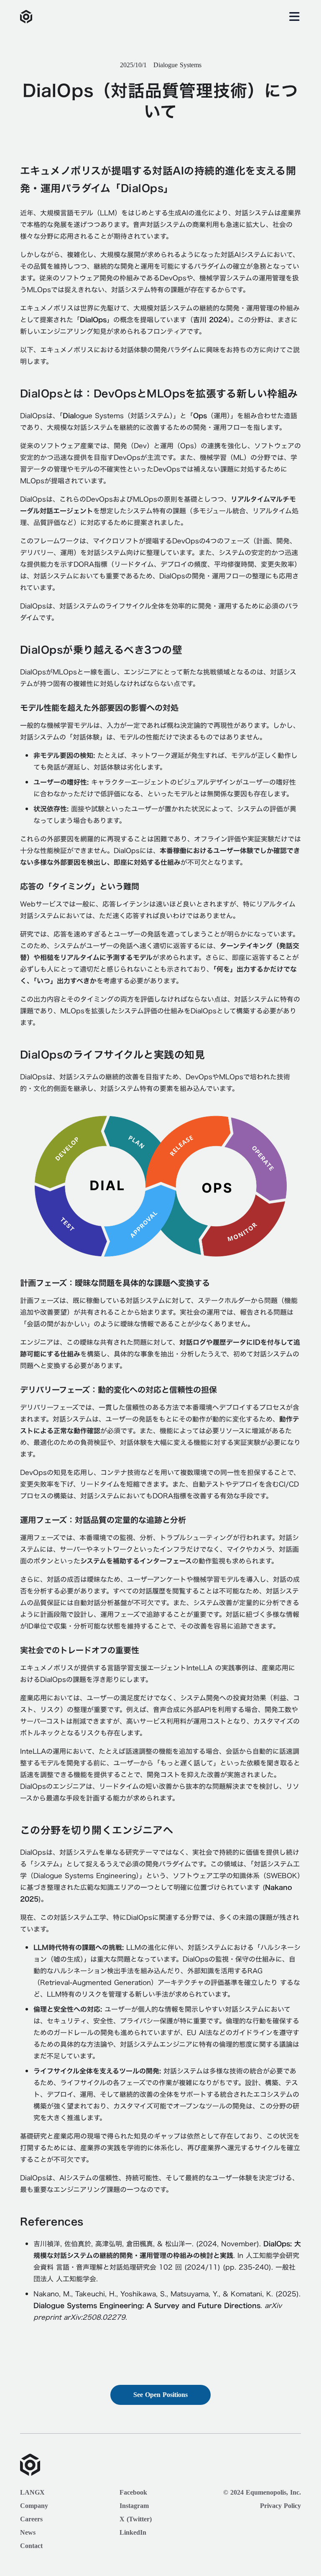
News (28, 2533)
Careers (31, 2519)
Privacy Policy (280, 2506)
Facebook (133, 2493)
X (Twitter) (136, 2519)
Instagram (134, 2506)
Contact (31, 2546)
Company (34, 2506)
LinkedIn (133, 2533)
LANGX (32, 2493)
